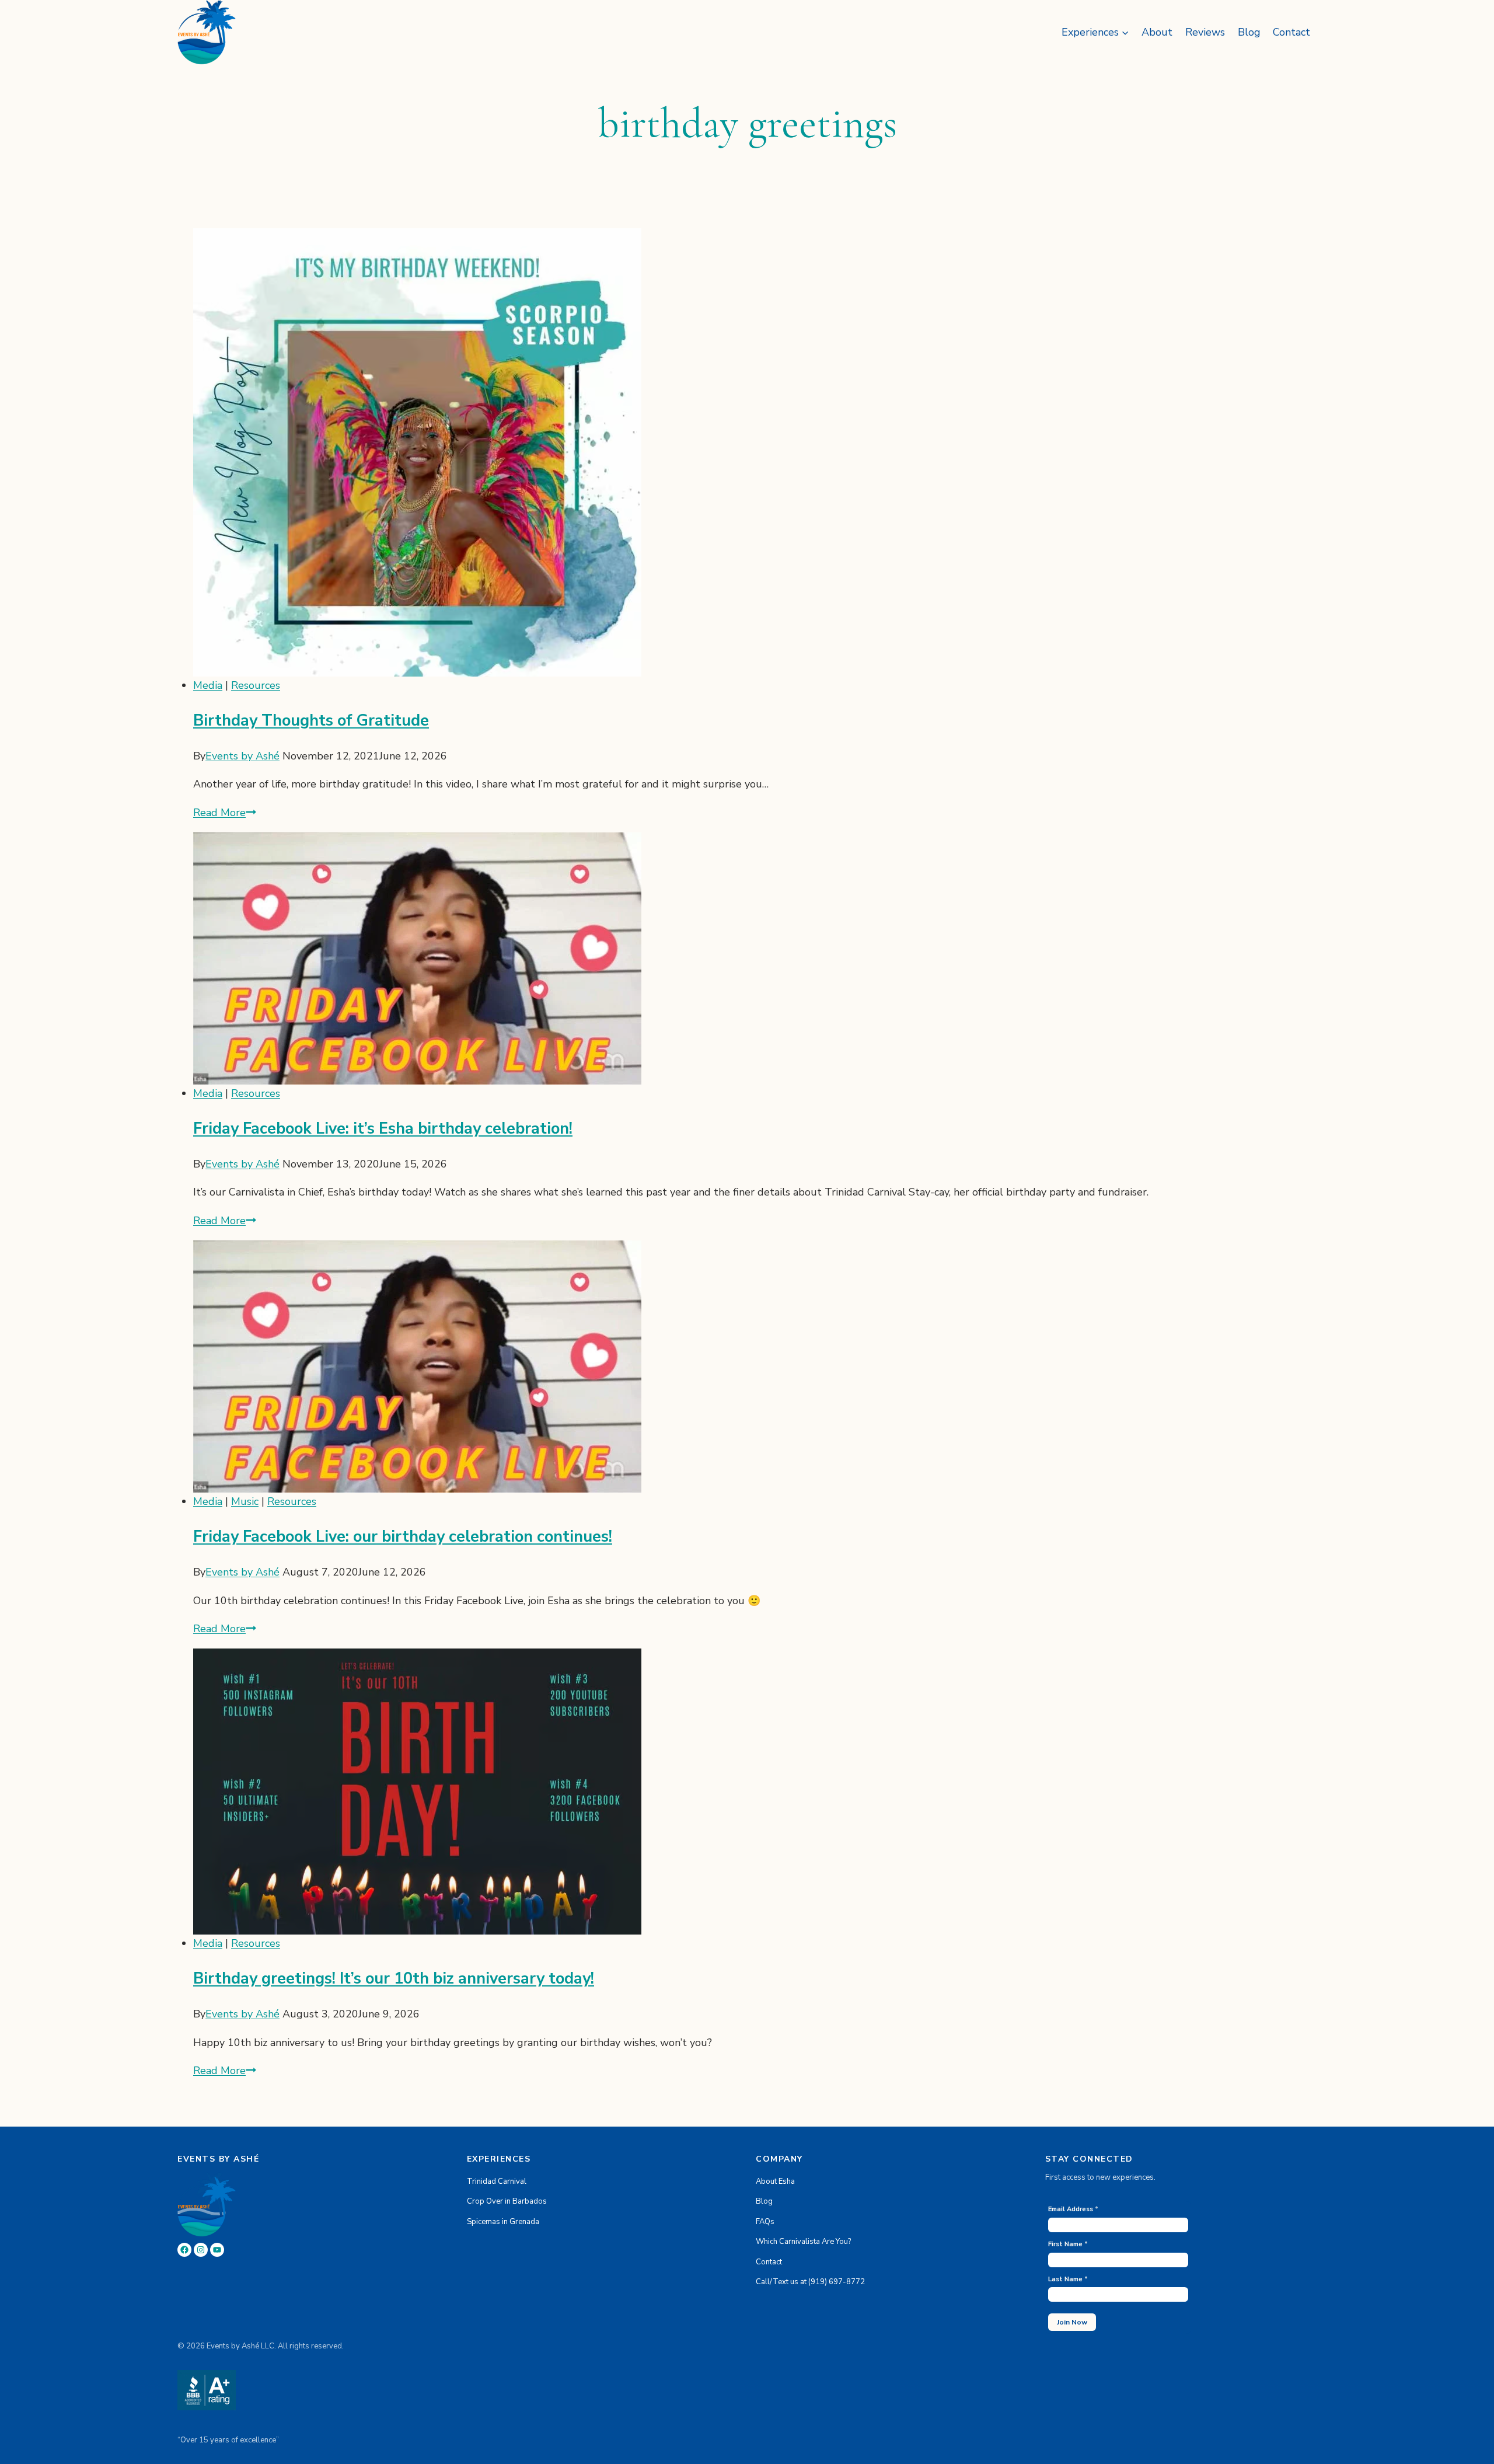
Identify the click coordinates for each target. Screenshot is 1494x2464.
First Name (1068, 2244)
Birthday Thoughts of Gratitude (311, 721)
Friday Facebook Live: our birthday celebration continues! (403, 1537)
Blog (1249, 32)
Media (208, 685)
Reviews (1205, 32)
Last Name (1068, 2279)
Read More (225, 813)
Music (245, 1501)
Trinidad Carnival (497, 2181)
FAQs (765, 2222)
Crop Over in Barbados (507, 2201)
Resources (256, 685)
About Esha (775, 2181)
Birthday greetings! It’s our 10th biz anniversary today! (394, 1979)
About (1157, 32)
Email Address (1073, 2209)
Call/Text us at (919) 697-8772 (810, 2282)
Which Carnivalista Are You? (803, 2242)
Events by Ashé (242, 756)
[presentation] (755, 452)
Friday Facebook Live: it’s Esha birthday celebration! (383, 1129)
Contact (1291, 32)
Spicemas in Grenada (503, 2222)
